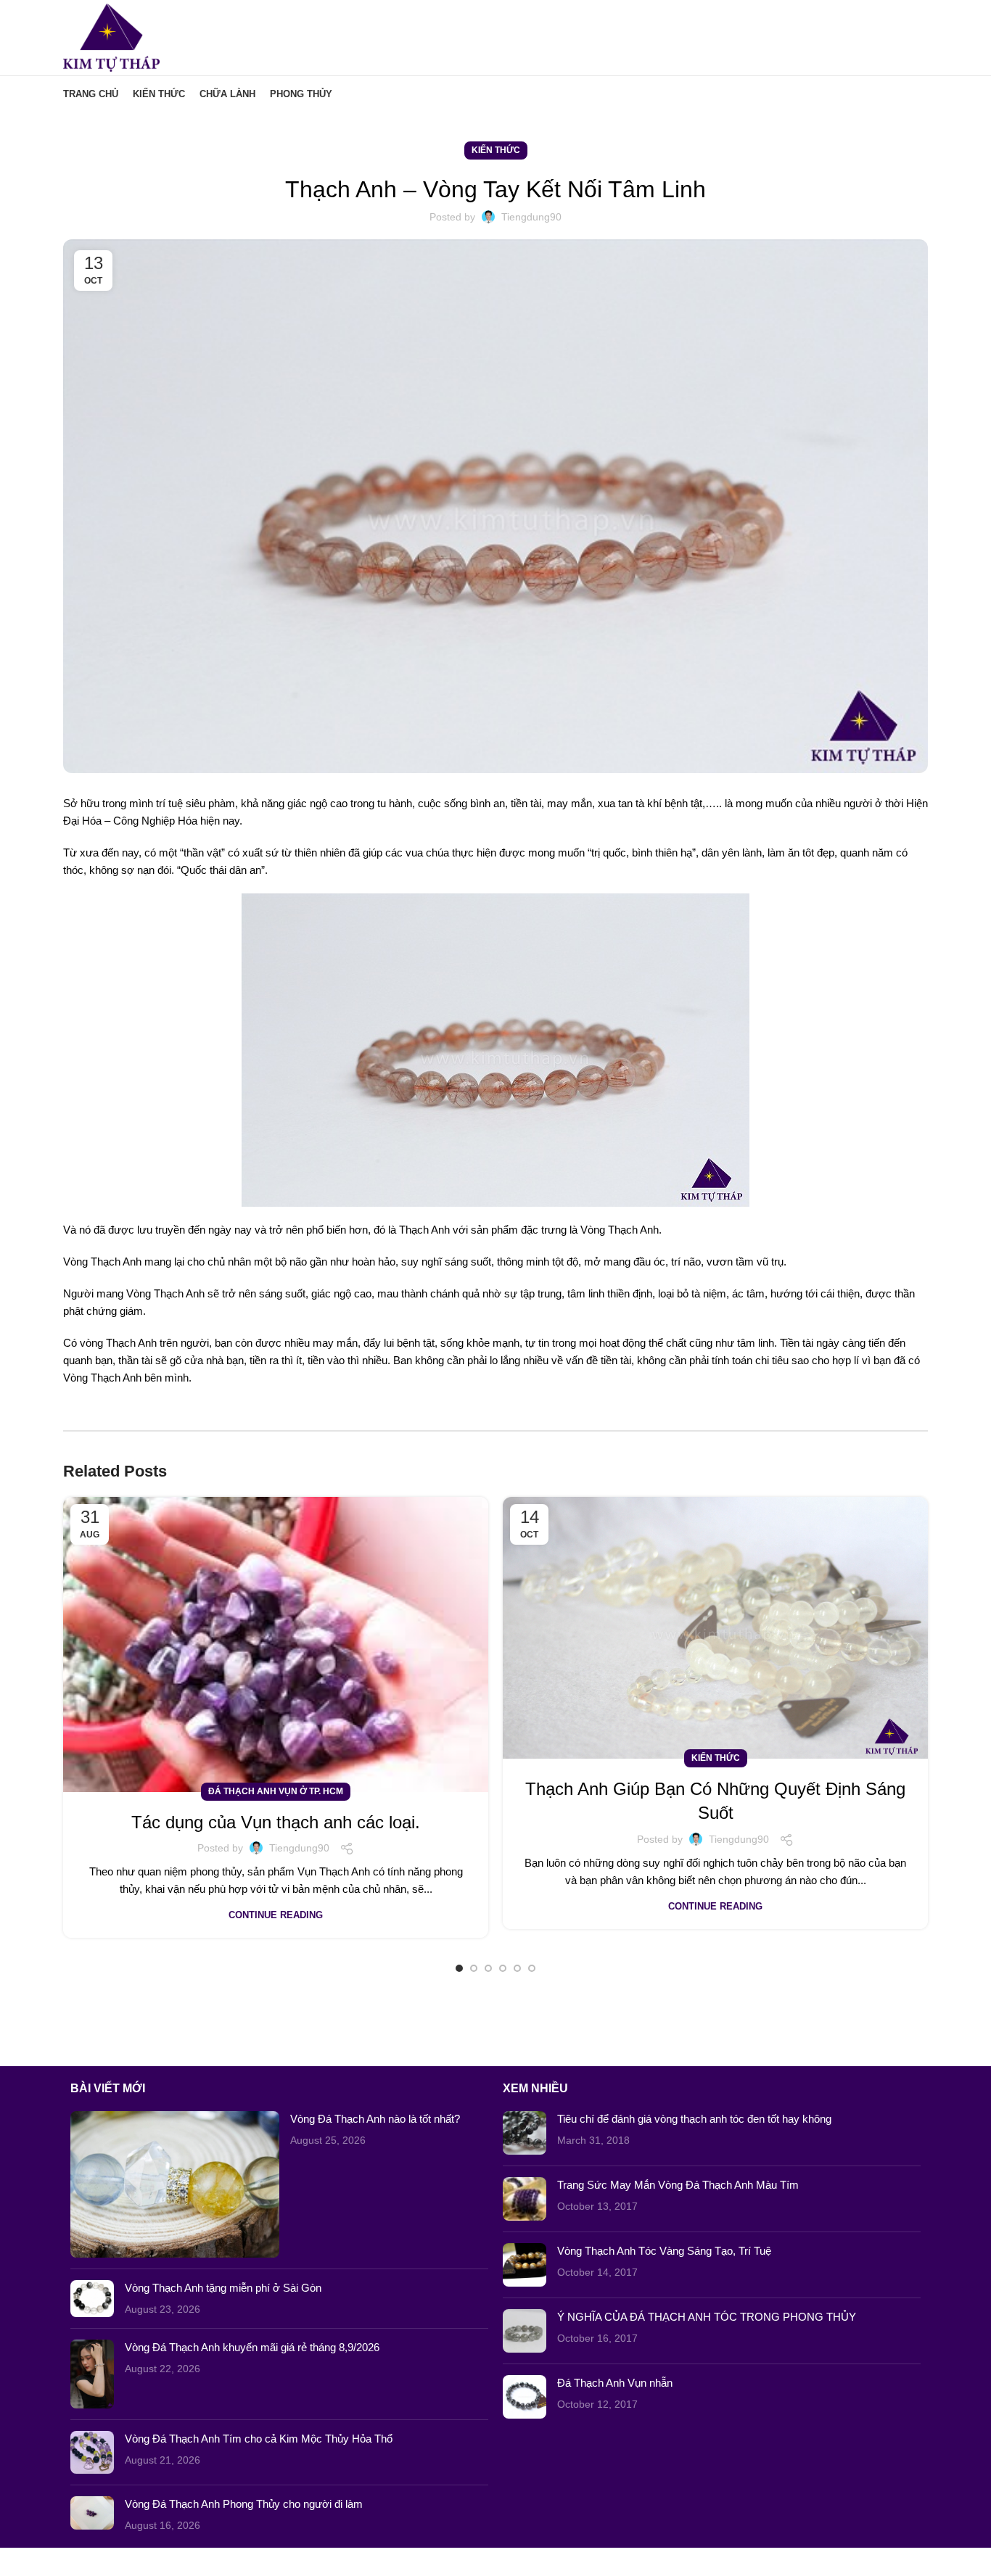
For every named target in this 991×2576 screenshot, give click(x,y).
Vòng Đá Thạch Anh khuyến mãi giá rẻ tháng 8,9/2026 (252, 2347)
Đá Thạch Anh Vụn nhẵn (615, 2383)
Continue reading (276, 1915)
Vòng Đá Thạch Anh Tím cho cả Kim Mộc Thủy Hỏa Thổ (259, 2439)
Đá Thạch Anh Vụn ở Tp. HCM (276, 1791)
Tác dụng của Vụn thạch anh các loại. (276, 1822)
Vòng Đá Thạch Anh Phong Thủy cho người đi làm (244, 2504)
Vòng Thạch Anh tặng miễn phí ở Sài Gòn (223, 2288)
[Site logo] (111, 37)
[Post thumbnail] (175, 2184)
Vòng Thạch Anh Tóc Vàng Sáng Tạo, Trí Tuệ (664, 2251)
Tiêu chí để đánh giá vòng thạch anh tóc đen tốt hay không (694, 2119)
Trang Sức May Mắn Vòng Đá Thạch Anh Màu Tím (678, 2185)
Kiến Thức (496, 150)
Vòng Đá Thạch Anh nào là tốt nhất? (375, 2119)
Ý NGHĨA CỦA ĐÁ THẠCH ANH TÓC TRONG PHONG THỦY (707, 2317)
